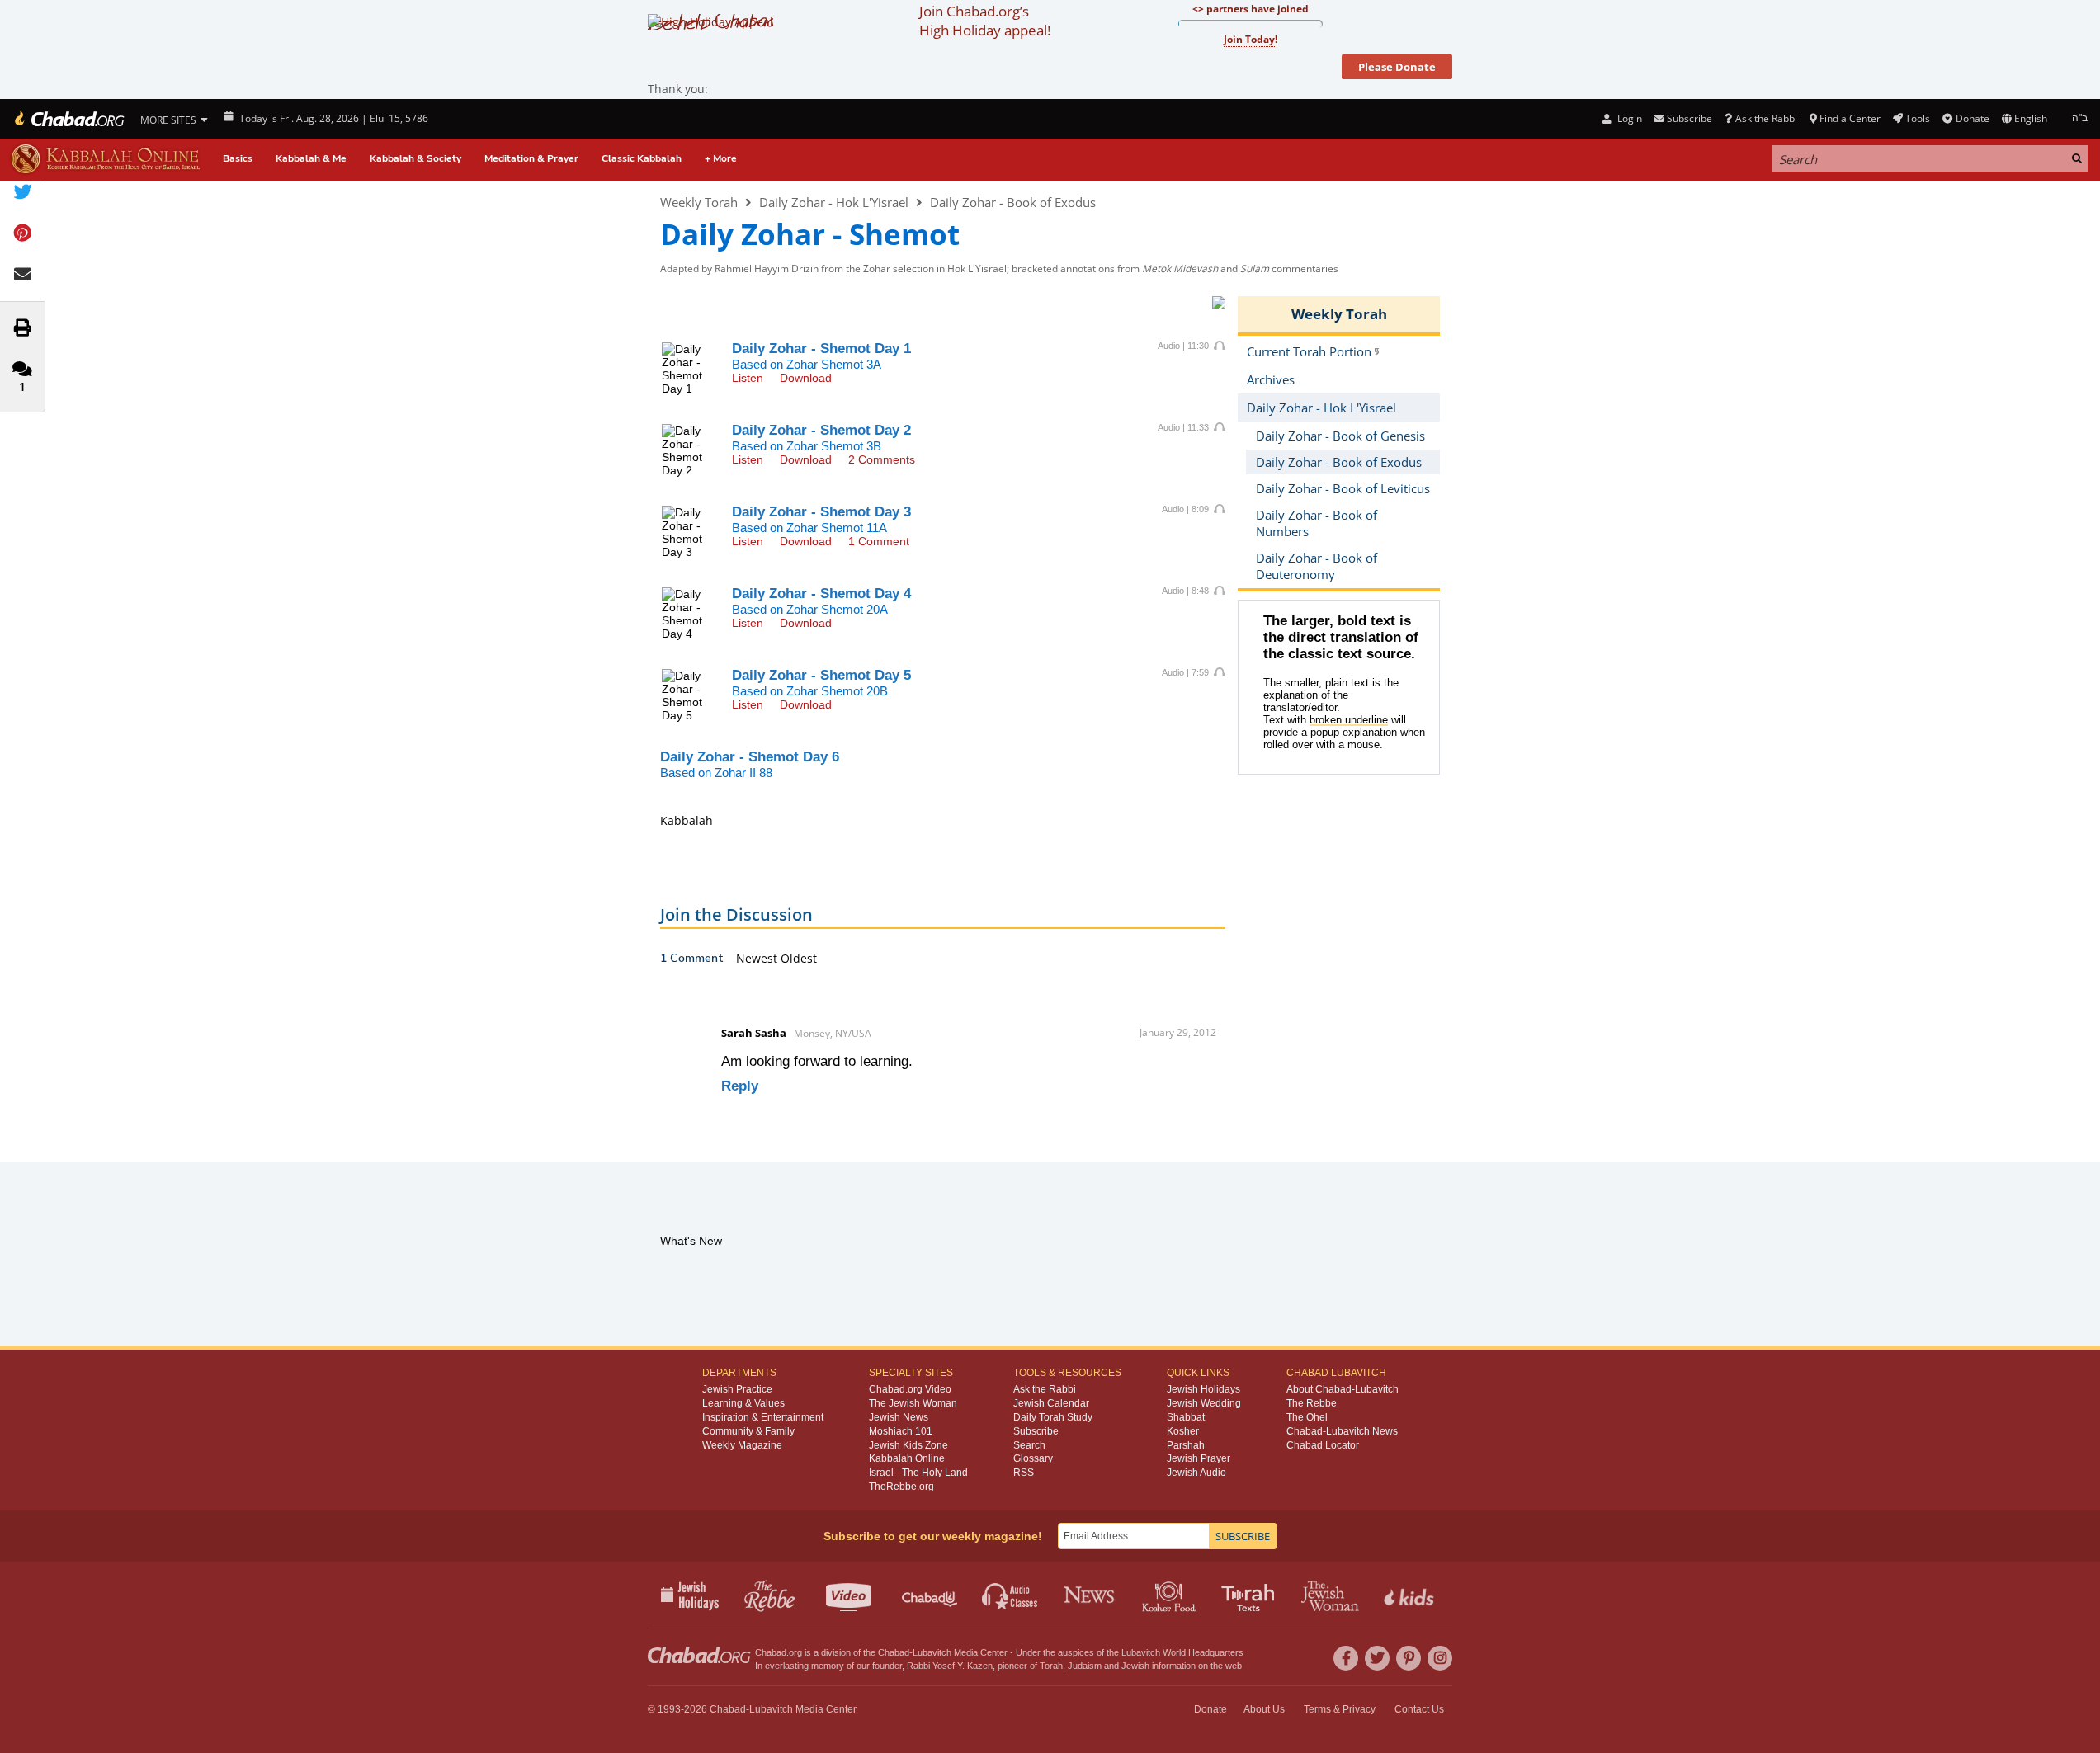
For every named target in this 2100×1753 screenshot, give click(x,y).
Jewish (1135, 1666)
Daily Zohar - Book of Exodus (1013, 202)
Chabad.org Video (910, 1389)
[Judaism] (68, 119)
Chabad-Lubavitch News (1342, 1431)
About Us (1264, 1709)
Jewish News (899, 1417)
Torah (1051, 1666)
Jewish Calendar (1051, 1403)
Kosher (1183, 1431)
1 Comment (879, 541)
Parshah (1186, 1445)
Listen (748, 378)
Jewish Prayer (1199, 1458)
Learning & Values (743, 1403)
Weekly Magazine (742, 1445)
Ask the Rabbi (1766, 118)
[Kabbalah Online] (105, 159)
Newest (758, 958)
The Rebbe (1312, 1403)
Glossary (1033, 1458)
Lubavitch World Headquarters (1182, 1652)
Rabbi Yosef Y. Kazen (950, 1666)
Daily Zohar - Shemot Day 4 (821, 594)
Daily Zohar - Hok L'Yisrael (834, 202)
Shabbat (1186, 1417)
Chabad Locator (1323, 1445)
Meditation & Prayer (531, 158)
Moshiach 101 (901, 1431)
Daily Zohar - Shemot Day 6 (750, 757)
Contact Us (1419, 1709)
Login (1628, 118)
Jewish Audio (1196, 1473)
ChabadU (930, 1595)
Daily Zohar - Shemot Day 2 (821, 430)
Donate (1972, 118)
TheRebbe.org (901, 1487)
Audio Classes (1010, 1595)
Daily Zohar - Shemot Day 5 (821, 675)
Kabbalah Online (907, 1458)
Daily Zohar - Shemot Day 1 (821, 349)
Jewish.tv (850, 1595)
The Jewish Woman (913, 1403)
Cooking (1170, 1595)
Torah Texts (1251, 1595)
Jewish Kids (1411, 1595)
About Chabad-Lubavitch (1343, 1389)
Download (806, 378)
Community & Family (748, 1431)
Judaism (1085, 1666)
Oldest (799, 958)
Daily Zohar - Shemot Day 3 (821, 512)
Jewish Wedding (1204, 1403)
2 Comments (882, 459)
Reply (740, 1086)
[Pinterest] (1409, 1658)
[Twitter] (1377, 1658)
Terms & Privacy (1340, 1709)
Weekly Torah (699, 202)
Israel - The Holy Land (918, 1473)
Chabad (894, 1652)
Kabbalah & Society (415, 158)
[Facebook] (1346, 1658)
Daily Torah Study (1053, 1417)
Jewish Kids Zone (908, 1445)
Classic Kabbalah (642, 158)
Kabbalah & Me (311, 158)
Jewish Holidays (1203, 1389)
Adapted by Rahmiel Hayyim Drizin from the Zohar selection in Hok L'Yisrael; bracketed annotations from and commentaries (999, 269)
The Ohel (1307, 1417)
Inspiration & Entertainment (763, 1417)
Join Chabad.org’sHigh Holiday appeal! (985, 21)
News (1090, 1595)
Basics (238, 158)
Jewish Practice (737, 1389)
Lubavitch (932, 1652)
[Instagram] (1440, 1658)
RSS (1024, 1473)
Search (1029, 1445)
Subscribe (1036, 1431)
